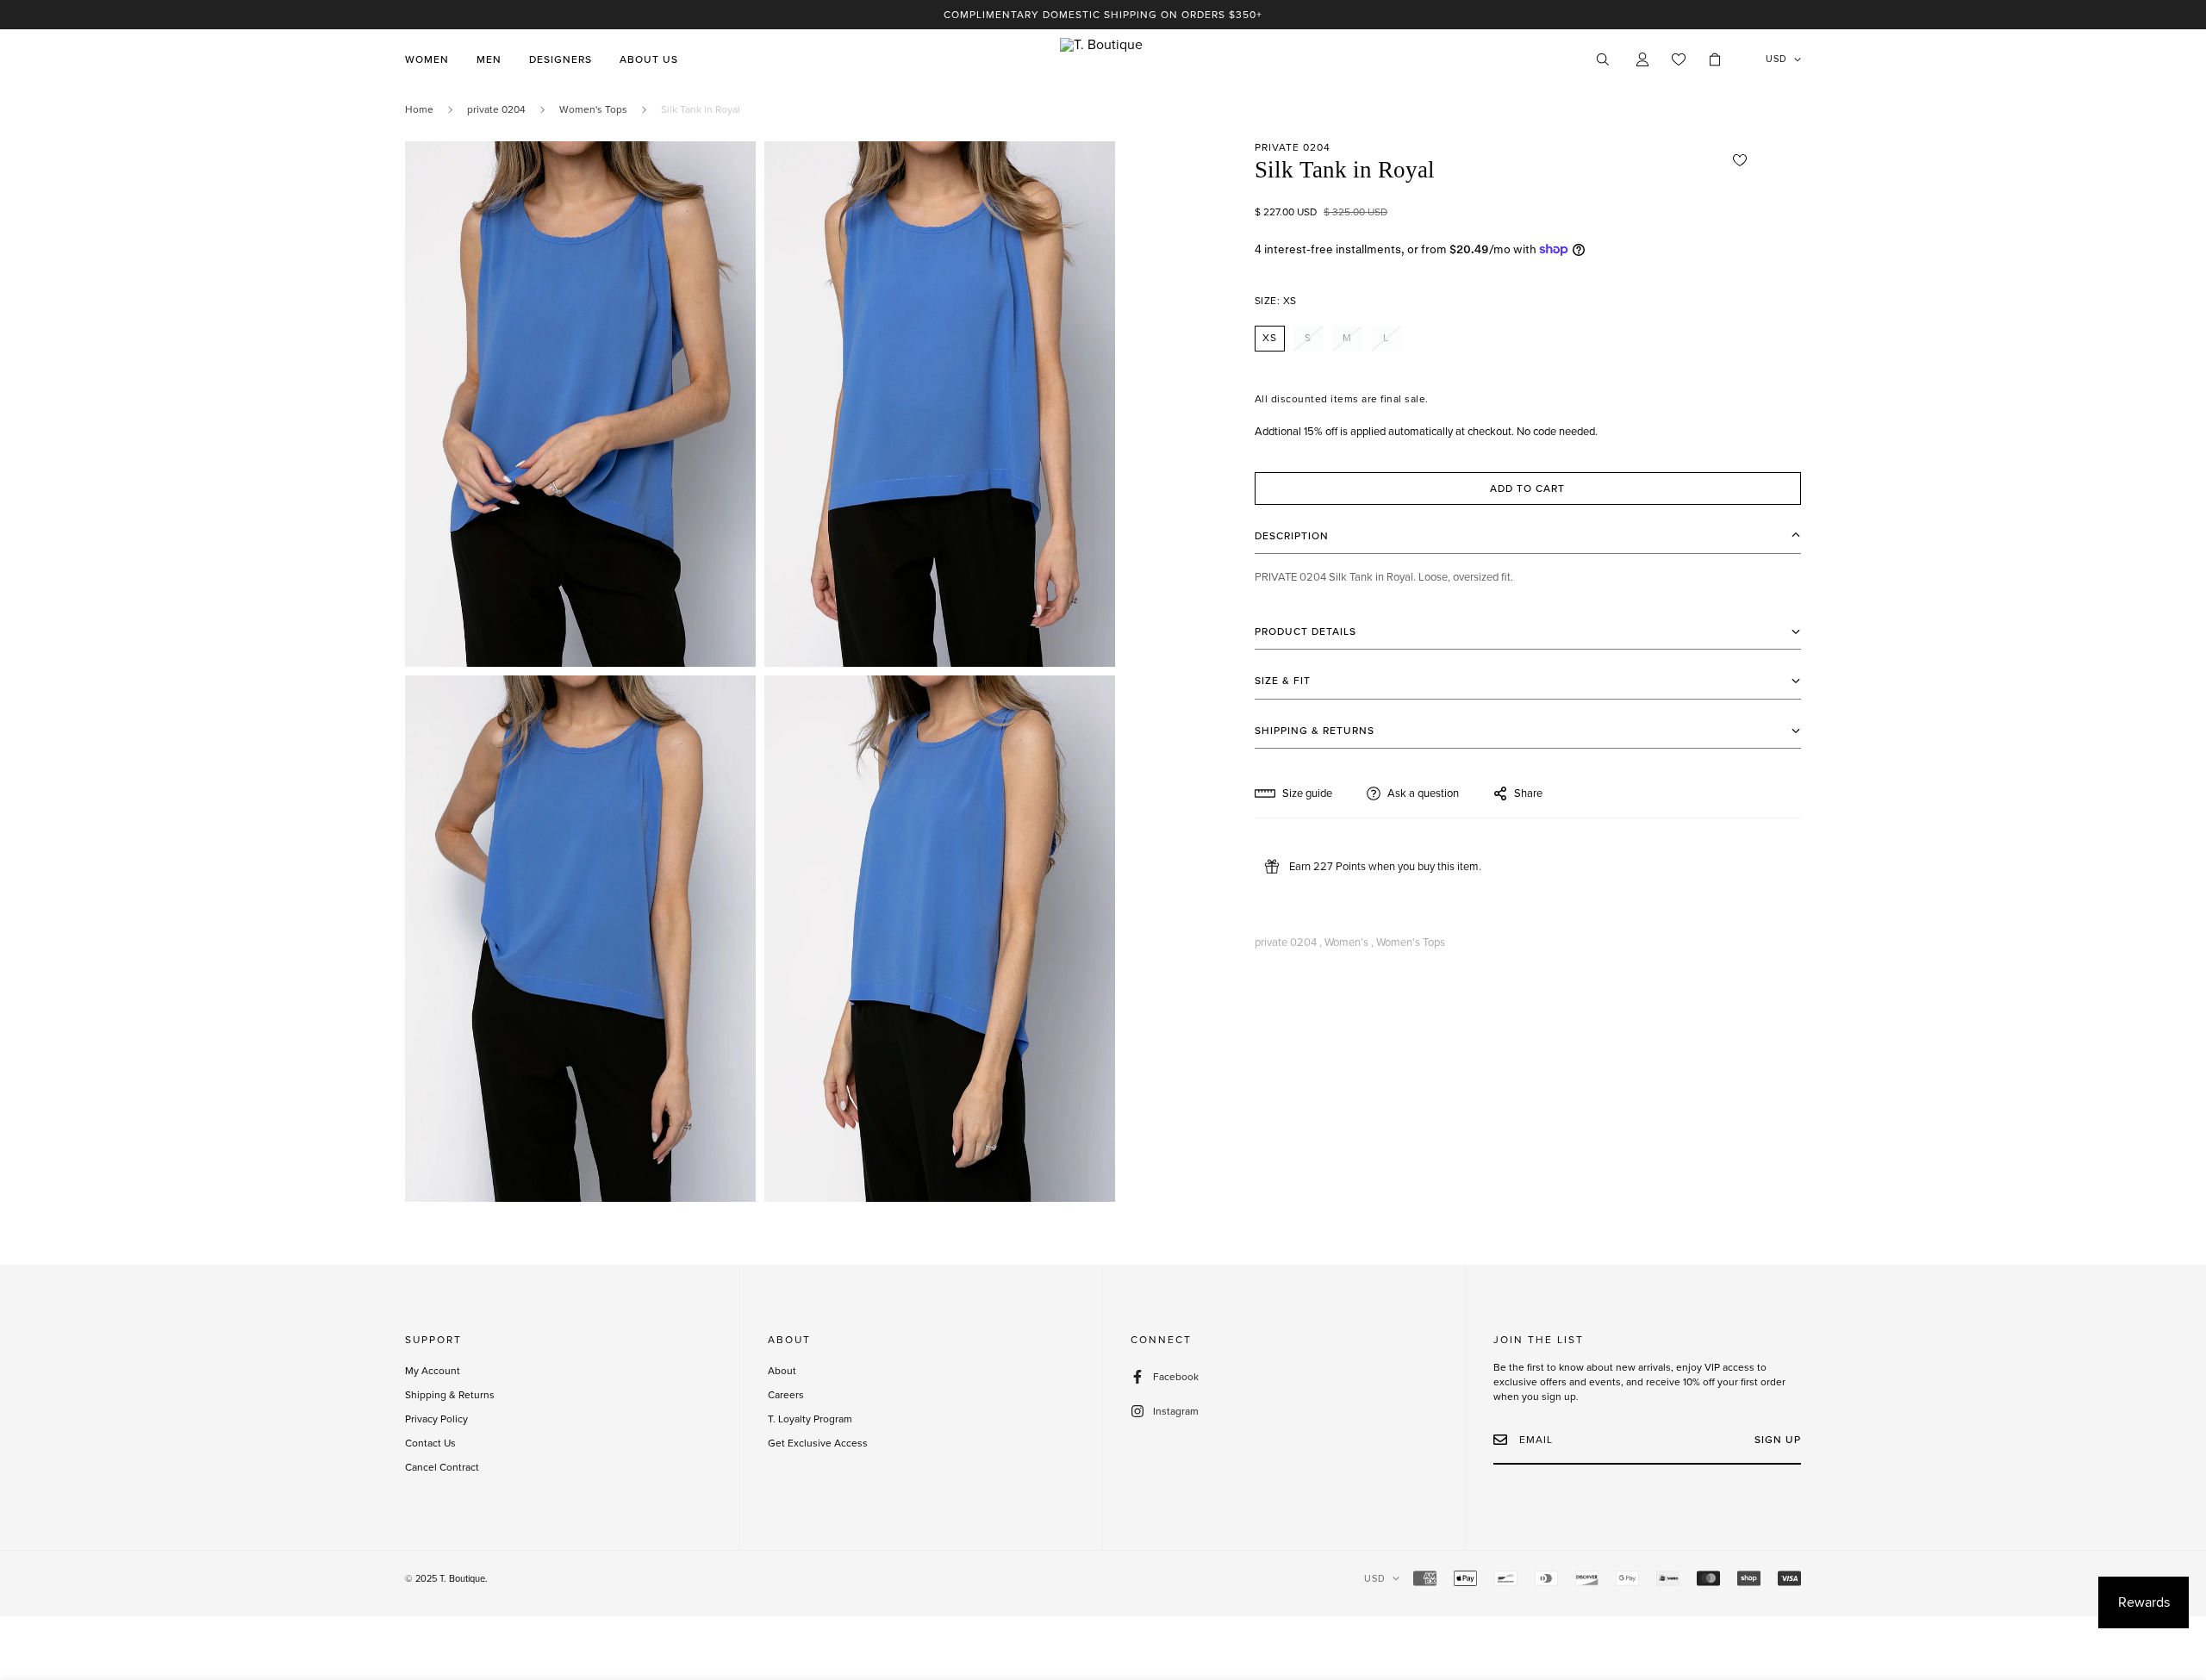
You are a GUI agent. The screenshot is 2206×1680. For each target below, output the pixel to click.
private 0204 (496, 109)
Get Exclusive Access (818, 1443)
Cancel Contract (442, 1467)
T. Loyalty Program (810, 1419)
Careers (786, 1395)
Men (489, 59)
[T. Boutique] (1103, 59)
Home (419, 109)
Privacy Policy (436, 1419)
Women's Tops (593, 109)
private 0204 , (1288, 943)
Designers (561, 59)
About (782, 1371)
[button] (1715, 59)
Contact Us (430, 1443)
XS (1270, 338)
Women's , (1349, 943)
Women (427, 59)
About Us (649, 59)
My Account (433, 1371)
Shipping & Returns (450, 1395)
